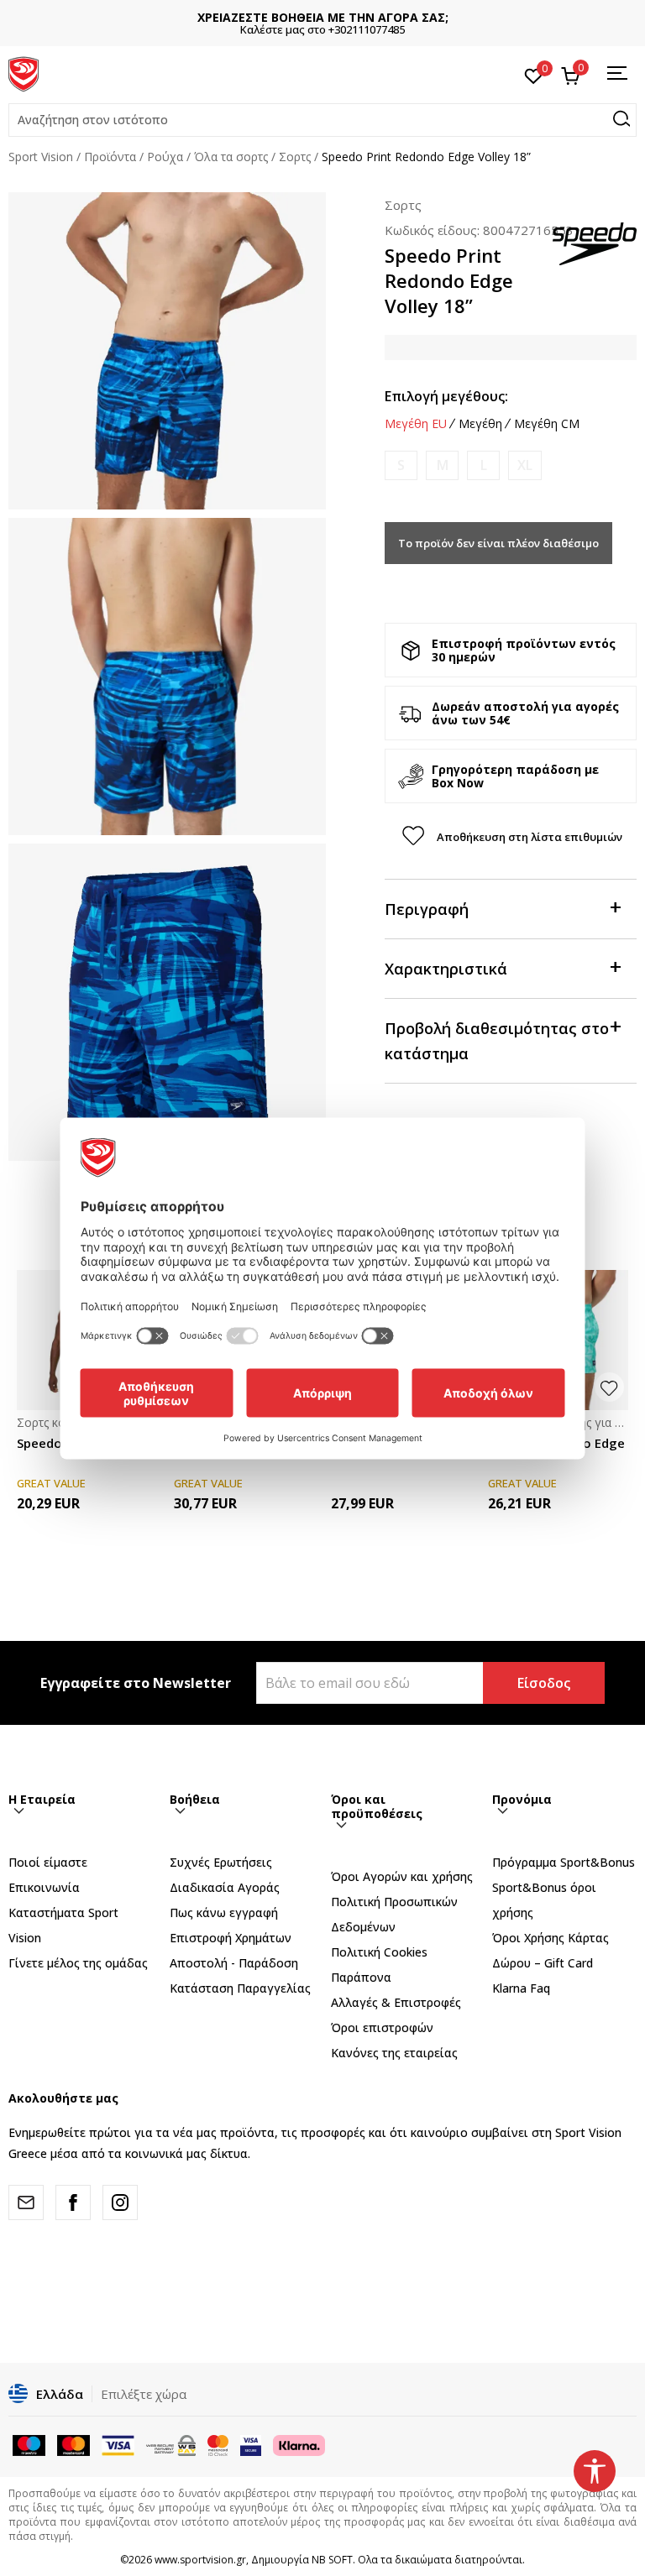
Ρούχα (165, 157)
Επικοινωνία (44, 1887)
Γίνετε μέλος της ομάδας (78, 1963)
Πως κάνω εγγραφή (224, 1912)
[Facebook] (73, 2202)
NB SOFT (332, 2560)
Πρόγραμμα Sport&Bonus (564, 1862)
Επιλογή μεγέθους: (446, 396)
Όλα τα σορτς (231, 157)
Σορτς (295, 157)
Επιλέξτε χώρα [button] (144, 2394)
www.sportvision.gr (200, 2560)
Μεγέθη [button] (480, 424)
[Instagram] (120, 2202)
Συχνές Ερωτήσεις (221, 1862)
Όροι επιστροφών (382, 2027)
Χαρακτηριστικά (446, 969)
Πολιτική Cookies (379, 1952)
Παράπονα (361, 1977)
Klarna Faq (521, 1988)
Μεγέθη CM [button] (547, 424)
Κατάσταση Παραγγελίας (240, 1988)
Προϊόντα (110, 157)
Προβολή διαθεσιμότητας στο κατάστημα (497, 1041)
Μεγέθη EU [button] (416, 424)
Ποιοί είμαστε (48, 1862)
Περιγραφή (427, 909)
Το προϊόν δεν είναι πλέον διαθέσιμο (498, 543)
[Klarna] (299, 2444)
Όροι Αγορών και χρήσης (402, 1876)
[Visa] (251, 2444)
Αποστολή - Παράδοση (234, 1963)
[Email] (26, 2202)
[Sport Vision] (24, 73)
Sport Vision (41, 157)
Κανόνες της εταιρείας (394, 2053)
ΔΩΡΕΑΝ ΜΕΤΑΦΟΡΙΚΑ (322, 17)
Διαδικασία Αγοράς (225, 1887)
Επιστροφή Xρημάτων (231, 1938)
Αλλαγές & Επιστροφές (396, 2002)
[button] (322, 120)
